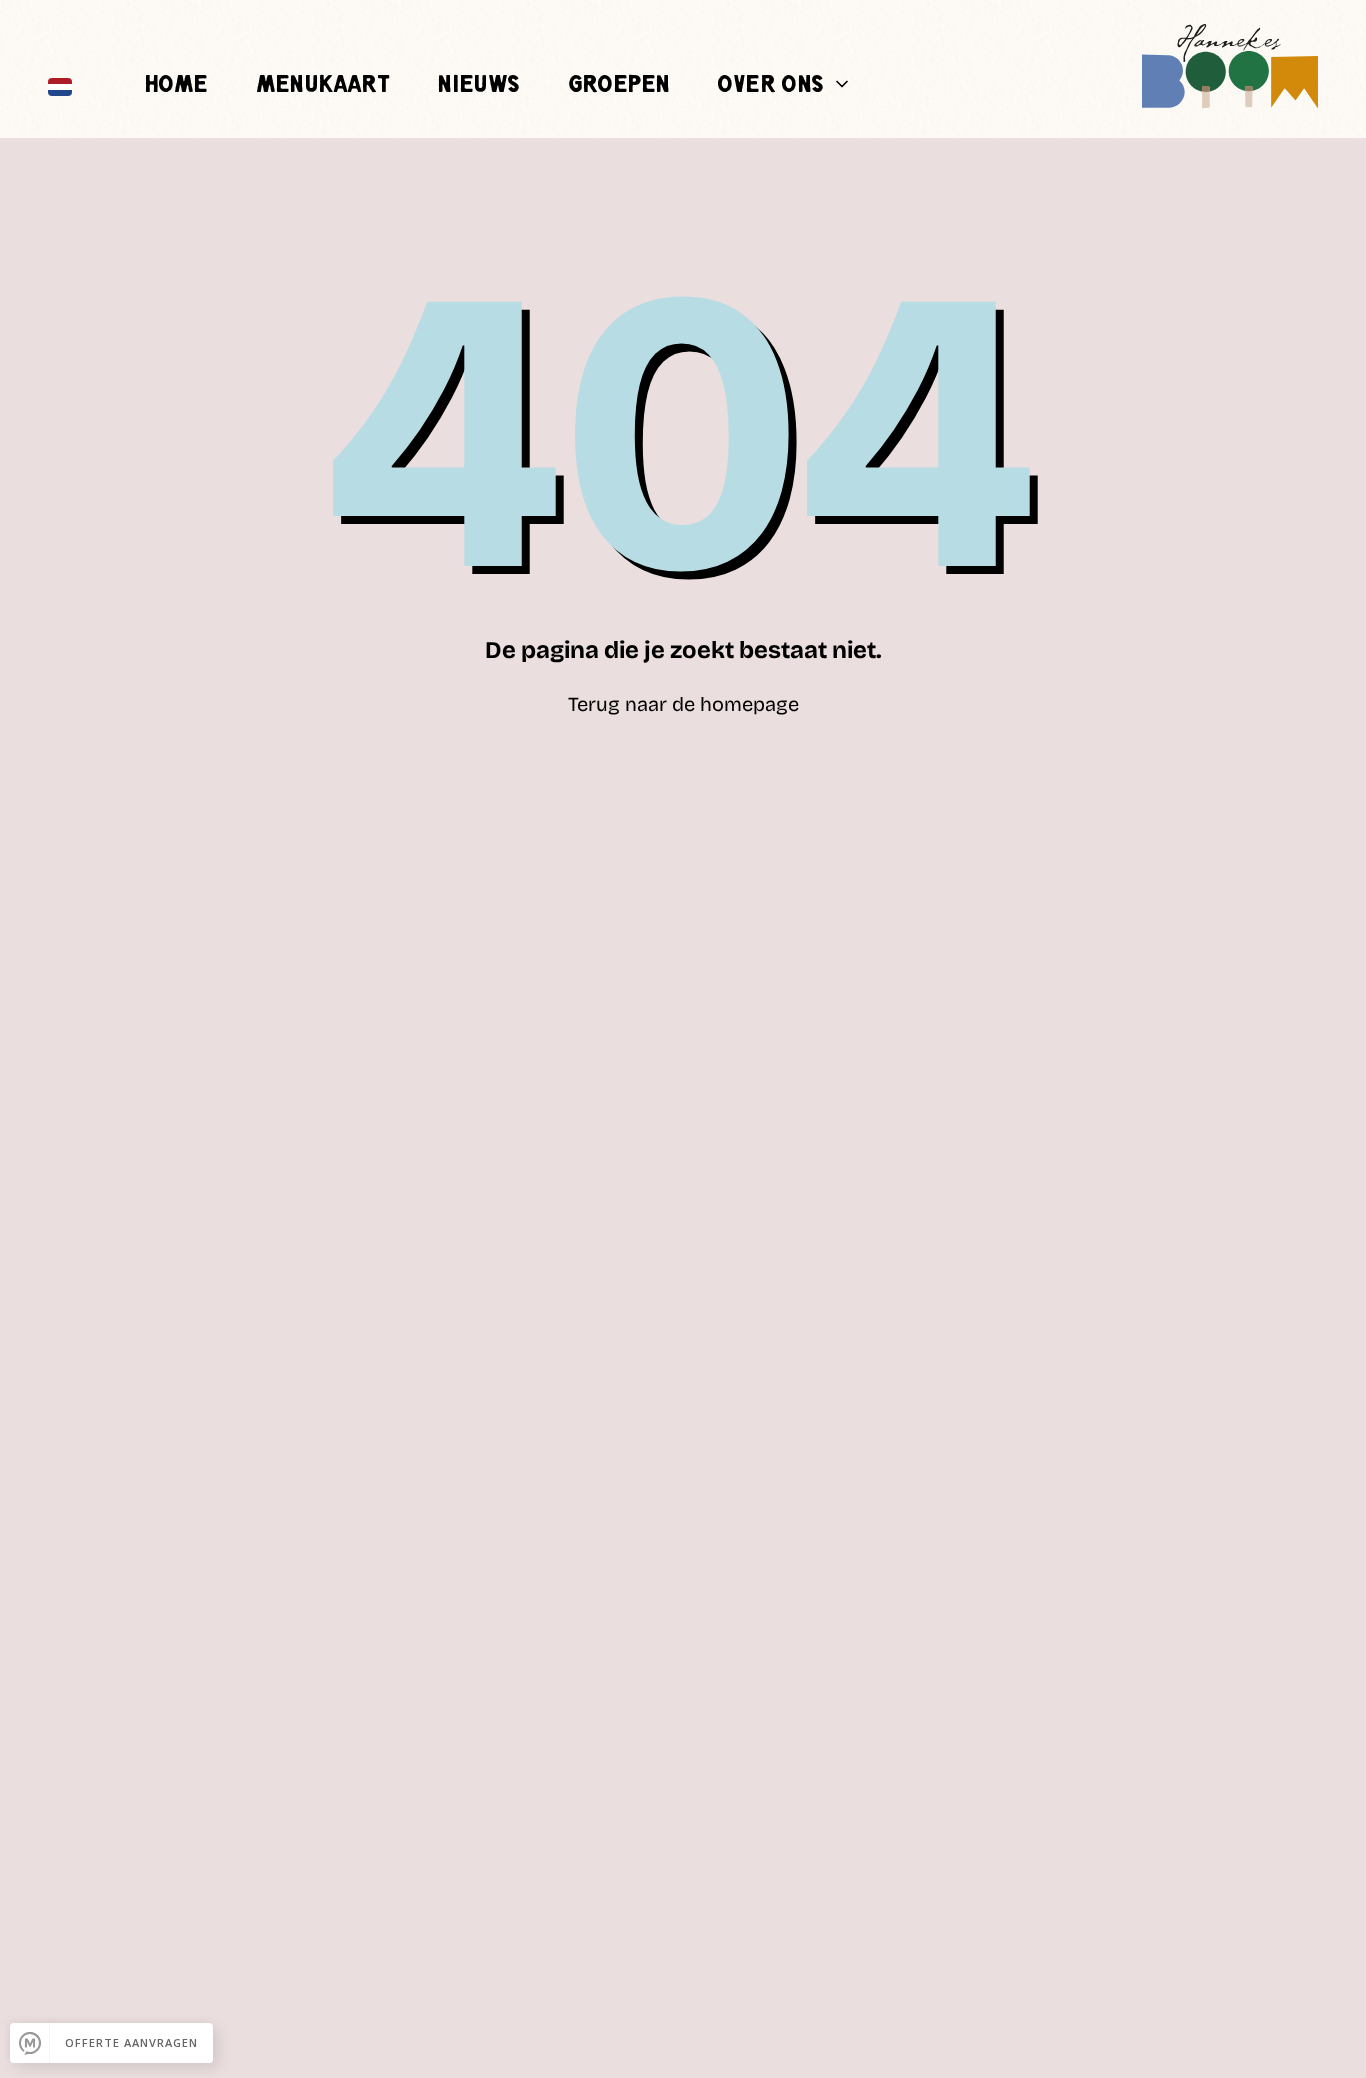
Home (176, 85)
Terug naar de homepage (683, 704)
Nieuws (478, 85)
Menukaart (323, 85)
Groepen (619, 85)
